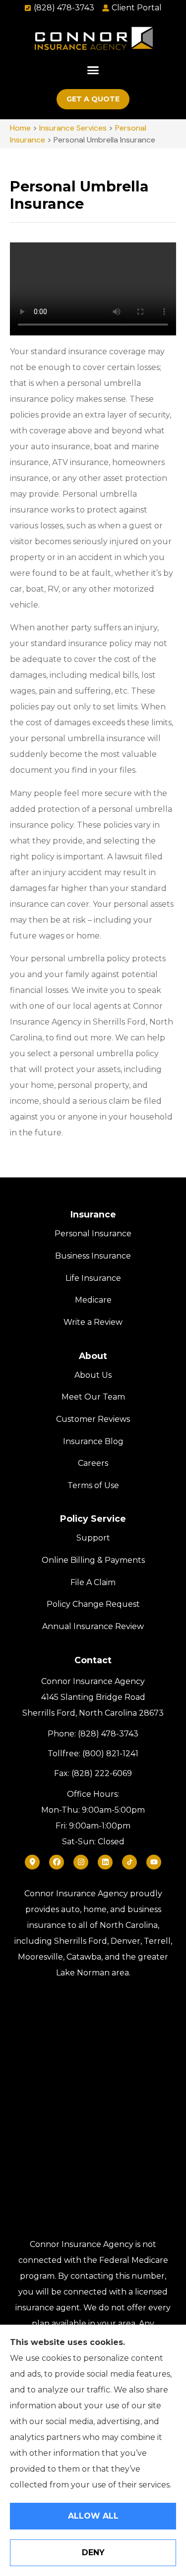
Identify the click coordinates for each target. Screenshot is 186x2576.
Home (20, 128)
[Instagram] (81, 1862)
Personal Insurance (93, 1234)
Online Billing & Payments (93, 1560)
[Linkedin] (105, 1862)
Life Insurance (93, 1278)
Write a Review (93, 1322)
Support (93, 1538)
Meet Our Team (93, 1397)
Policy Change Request (93, 1604)
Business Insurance (93, 1256)
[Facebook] (57, 1862)
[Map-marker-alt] (32, 1862)
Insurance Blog (93, 1441)
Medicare (93, 1300)
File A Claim (93, 1582)
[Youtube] (154, 1862)
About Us (93, 1375)
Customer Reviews (93, 1419)
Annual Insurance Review (93, 1626)
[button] (93, 70)
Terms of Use (93, 1485)
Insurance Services (73, 128)
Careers (93, 1463)
